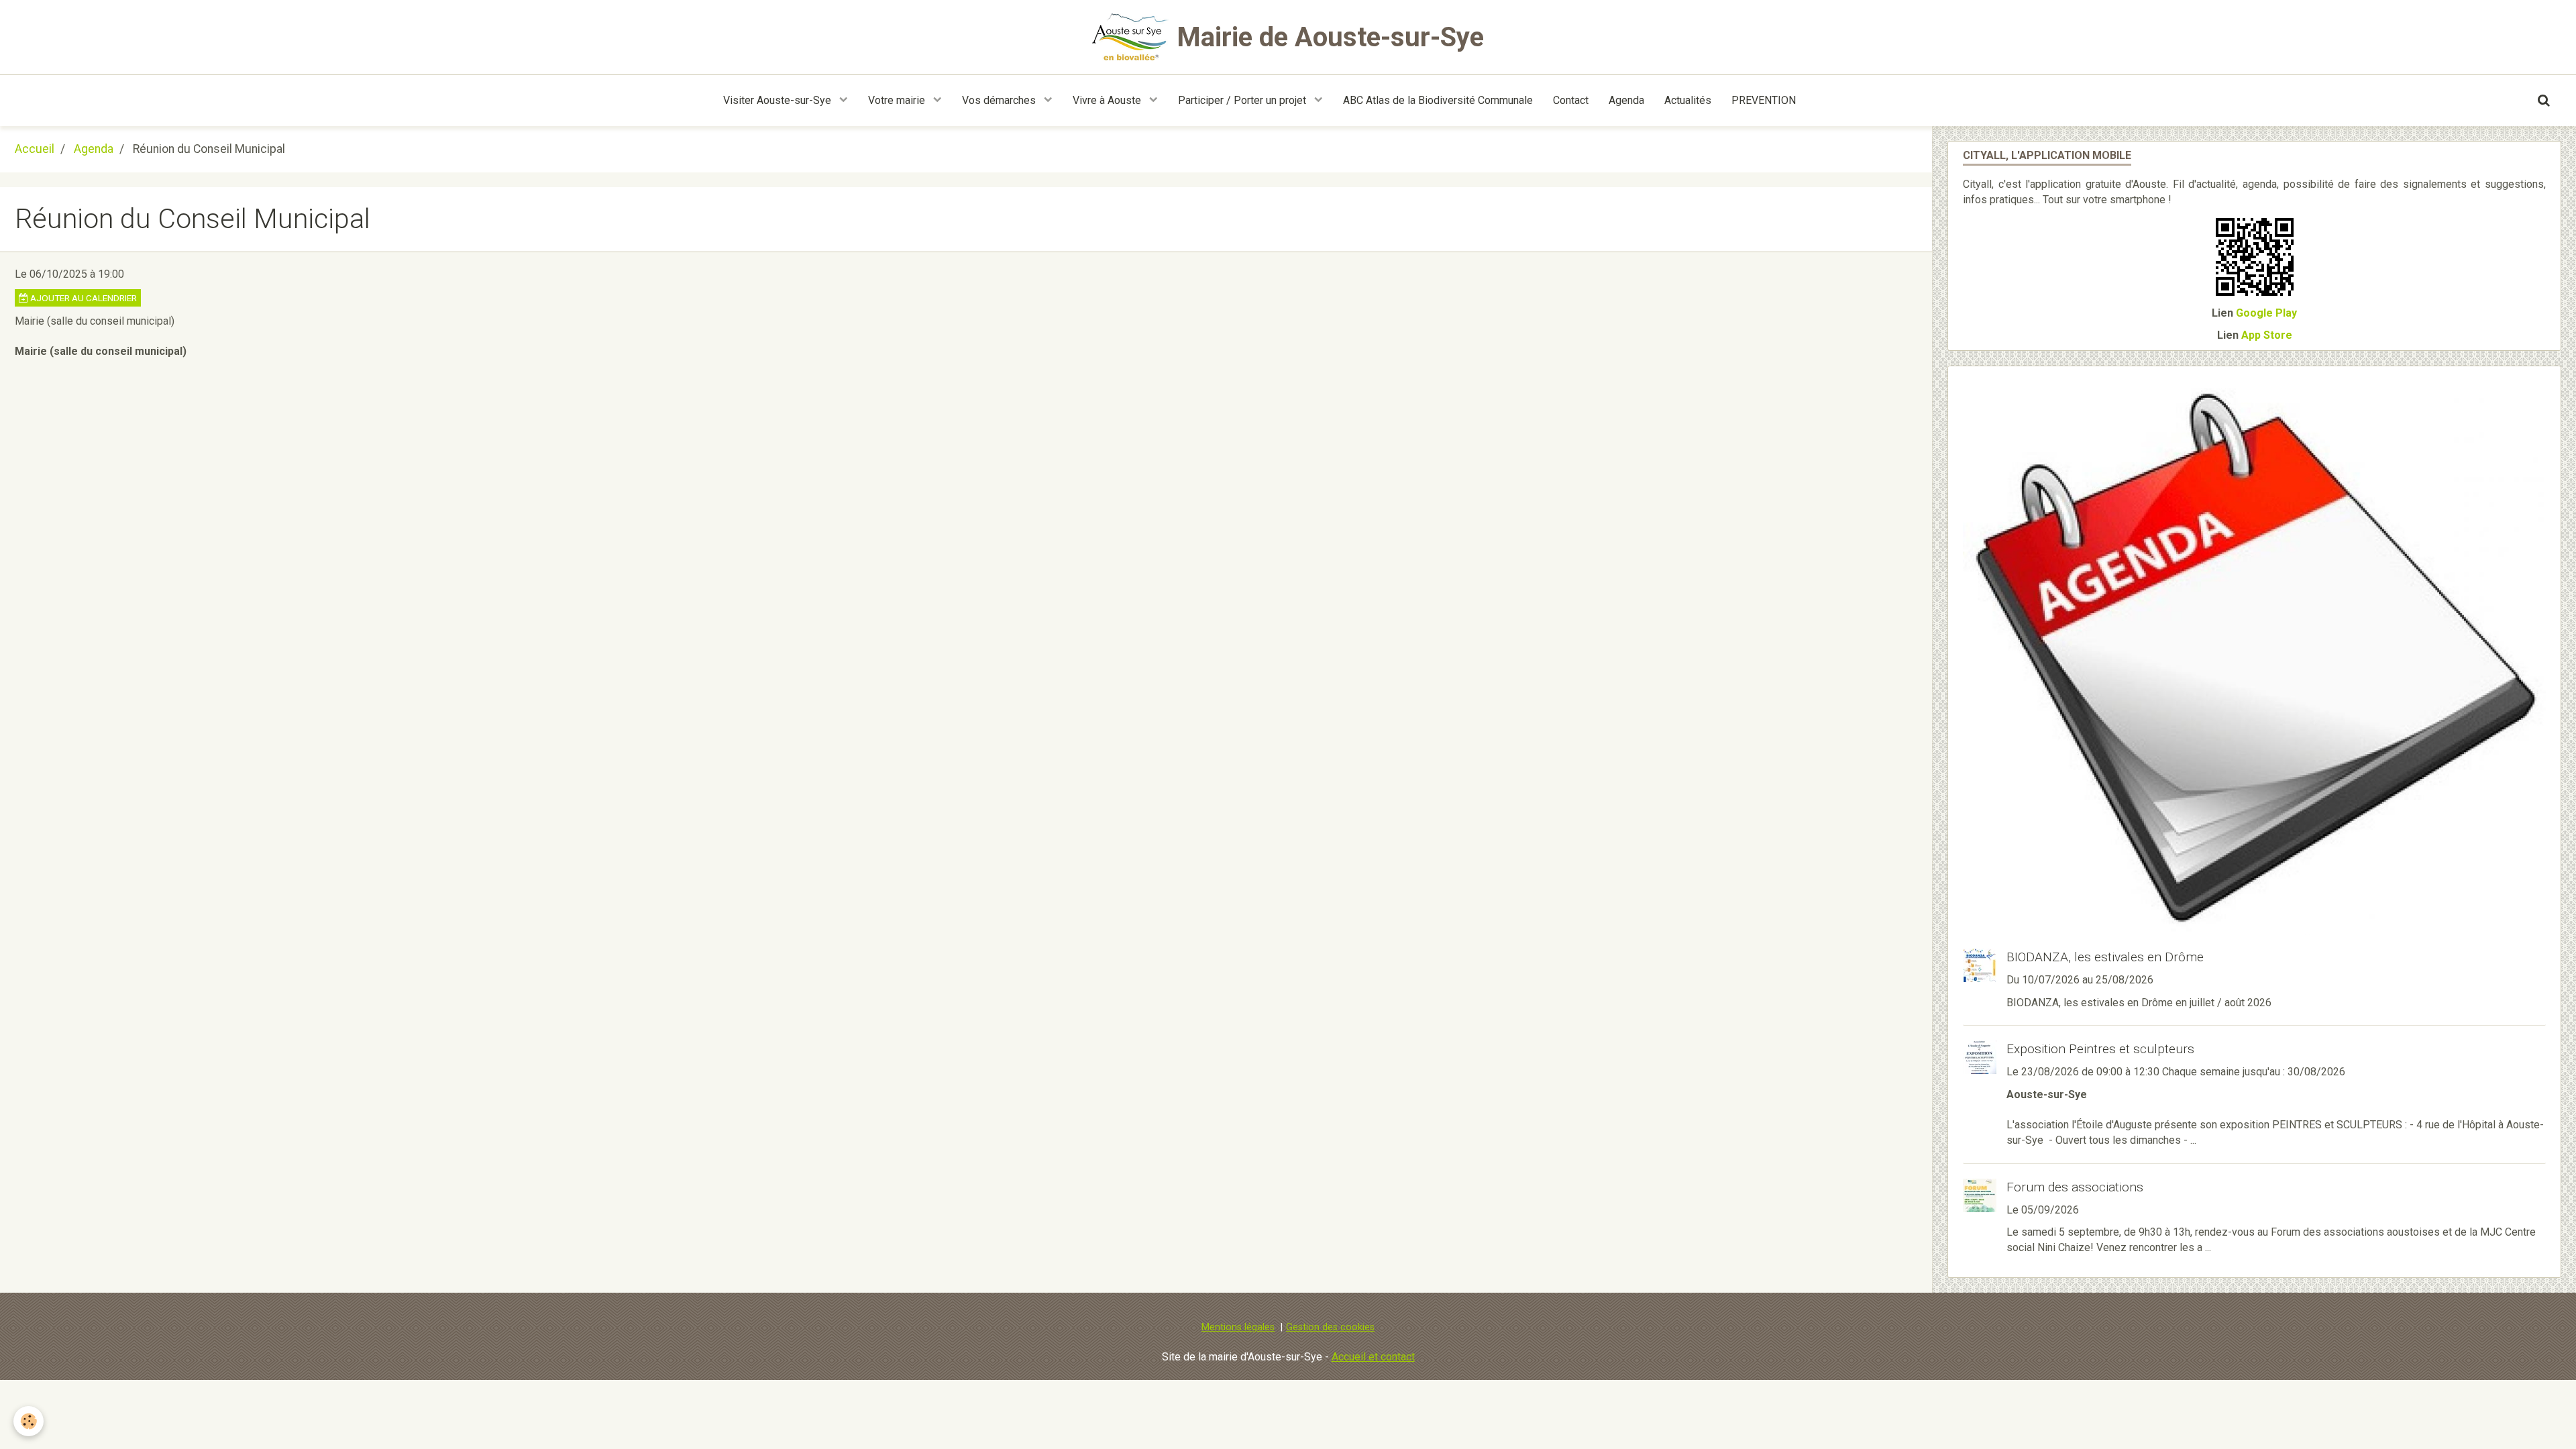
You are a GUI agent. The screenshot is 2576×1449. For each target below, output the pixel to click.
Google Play (2266, 313)
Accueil (35, 149)
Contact (1571, 100)
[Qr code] (2255, 256)
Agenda (1626, 100)
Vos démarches (1000, 100)
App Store (2267, 335)
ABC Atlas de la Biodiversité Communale (1438, 100)
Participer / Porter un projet (1243, 100)
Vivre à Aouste (1108, 100)
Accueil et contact (1373, 1357)
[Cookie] (29, 1421)
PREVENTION (1764, 100)
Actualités (1688, 100)
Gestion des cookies (1330, 1327)
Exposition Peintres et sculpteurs (2100, 1049)
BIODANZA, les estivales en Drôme (2105, 957)
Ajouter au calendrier (83, 298)
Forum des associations (2075, 1187)
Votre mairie (898, 100)
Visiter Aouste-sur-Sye (779, 100)
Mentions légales (1238, 1327)
